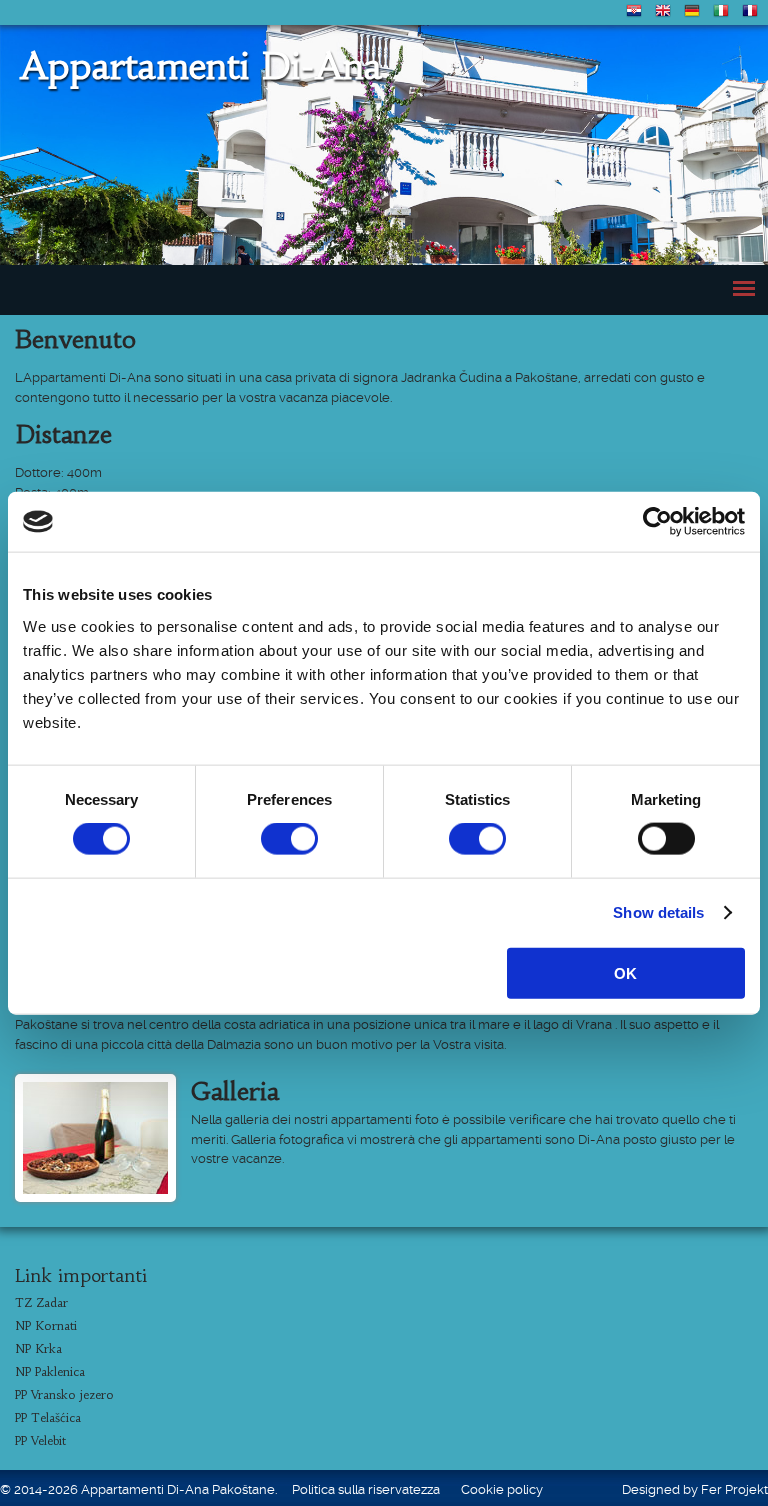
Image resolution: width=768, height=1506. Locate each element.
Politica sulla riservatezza (366, 1489)
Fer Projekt (734, 1489)
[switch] (289, 839)
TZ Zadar (41, 1302)
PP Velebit (40, 1440)
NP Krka (38, 1348)
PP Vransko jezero (64, 1394)
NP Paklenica (50, 1371)
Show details (658, 912)
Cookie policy (502, 1489)
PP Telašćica (48, 1417)
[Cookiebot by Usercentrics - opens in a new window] (657, 522)
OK (625, 972)
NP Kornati (46, 1325)
